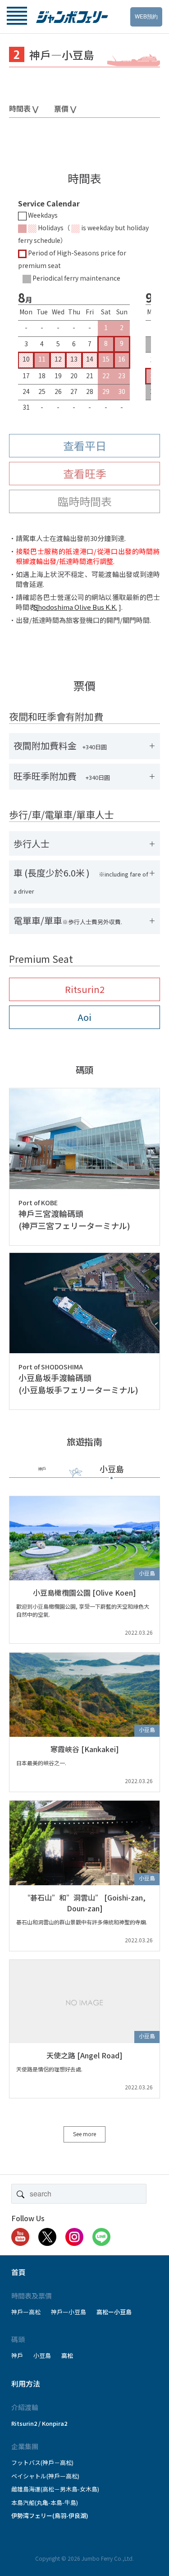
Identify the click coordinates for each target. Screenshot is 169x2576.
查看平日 (85, 445)
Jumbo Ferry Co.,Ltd (107, 2558)
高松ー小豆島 (114, 2312)
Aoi (84, 1017)
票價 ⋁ (65, 108)
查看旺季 (85, 473)
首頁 (18, 2272)
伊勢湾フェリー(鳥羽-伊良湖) (50, 2516)
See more (84, 2134)
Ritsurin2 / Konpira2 (39, 2423)
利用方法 (26, 2384)
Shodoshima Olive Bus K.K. (79, 607)
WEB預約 (146, 16)
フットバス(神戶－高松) (42, 2462)
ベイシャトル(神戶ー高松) (45, 2476)
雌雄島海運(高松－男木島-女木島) (55, 2489)
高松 (67, 2355)
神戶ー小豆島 (69, 2312)
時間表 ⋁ (24, 108)
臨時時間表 (85, 501)
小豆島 (42, 2355)
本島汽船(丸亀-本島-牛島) (45, 2502)
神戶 (17, 2355)
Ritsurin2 (85, 989)
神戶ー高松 (26, 2312)
